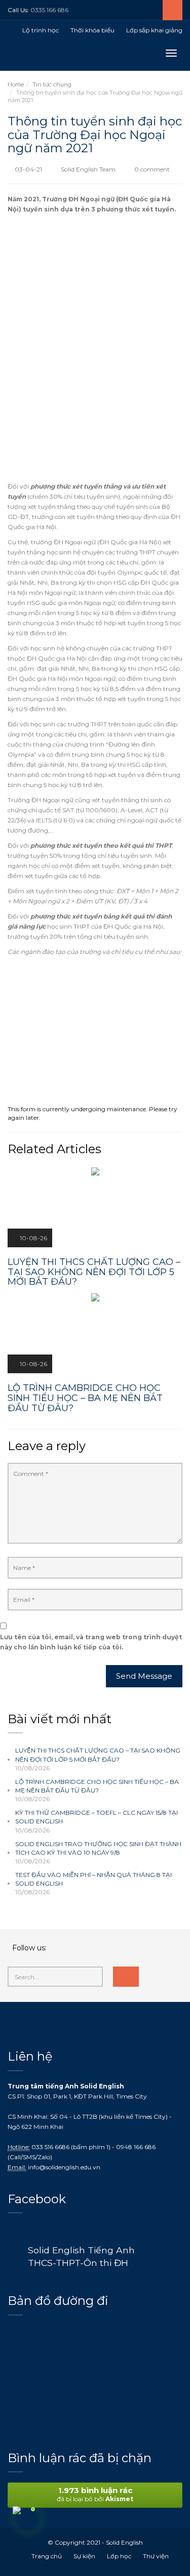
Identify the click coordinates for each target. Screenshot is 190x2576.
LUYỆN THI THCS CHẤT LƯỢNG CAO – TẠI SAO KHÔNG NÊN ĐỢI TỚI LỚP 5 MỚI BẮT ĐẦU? (98, 1755)
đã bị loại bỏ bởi (95, 2494)
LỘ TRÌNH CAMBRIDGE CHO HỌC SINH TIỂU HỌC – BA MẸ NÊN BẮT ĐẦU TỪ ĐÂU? (97, 1786)
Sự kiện (84, 2556)
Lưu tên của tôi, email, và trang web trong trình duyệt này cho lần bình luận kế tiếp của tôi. (91, 1642)
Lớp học (119, 2556)
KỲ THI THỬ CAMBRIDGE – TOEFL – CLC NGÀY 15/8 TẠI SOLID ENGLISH (97, 1817)
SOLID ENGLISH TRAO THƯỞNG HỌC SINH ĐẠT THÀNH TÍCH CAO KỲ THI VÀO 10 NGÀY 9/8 (98, 1848)
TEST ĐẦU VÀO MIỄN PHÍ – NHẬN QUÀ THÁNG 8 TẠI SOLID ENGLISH (93, 1879)
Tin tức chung (52, 84)
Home (16, 84)
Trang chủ (47, 2556)
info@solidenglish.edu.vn (64, 2167)
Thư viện (156, 2556)
